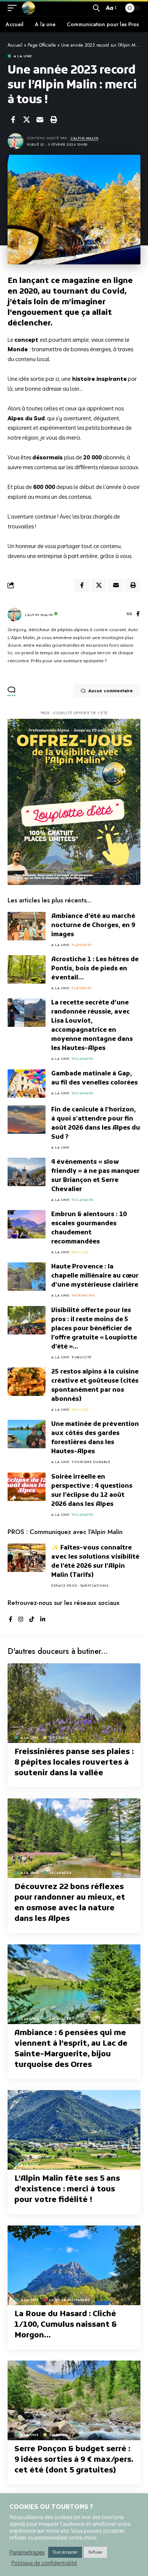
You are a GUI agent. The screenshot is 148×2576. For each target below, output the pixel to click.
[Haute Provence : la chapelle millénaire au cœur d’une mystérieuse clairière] (27, 1277)
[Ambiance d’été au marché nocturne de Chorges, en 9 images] (27, 926)
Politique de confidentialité (44, 2563)
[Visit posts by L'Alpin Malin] (14, 615)
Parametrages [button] (27, 2552)
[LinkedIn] (43, 1620)
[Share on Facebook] (13, 119)
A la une (23, 56)
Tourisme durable (91, 1462)
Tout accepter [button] (65, 2552)
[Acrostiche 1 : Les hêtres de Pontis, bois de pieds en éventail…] (27, 969)
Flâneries (82, 945)
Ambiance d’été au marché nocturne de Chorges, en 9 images (93, 926)
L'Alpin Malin (85, 138)
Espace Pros (64, 1585)
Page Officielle (42, 45)
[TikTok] (32, 1620)
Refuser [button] (95, 2552)
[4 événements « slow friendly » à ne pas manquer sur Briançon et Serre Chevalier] (27, 1172)
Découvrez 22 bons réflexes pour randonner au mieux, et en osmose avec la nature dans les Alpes (70, 1903)
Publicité (82, 1357)
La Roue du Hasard (70, 2300)
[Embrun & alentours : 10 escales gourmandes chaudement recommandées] (27, 1224)
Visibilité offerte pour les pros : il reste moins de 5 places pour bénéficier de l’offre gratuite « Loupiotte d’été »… (94, 1329)
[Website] (129, 615)
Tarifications (94, 1585)
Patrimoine (83, 1295)
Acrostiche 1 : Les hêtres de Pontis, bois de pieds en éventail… (95, 969)
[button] (14, 8)
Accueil (15, 45)
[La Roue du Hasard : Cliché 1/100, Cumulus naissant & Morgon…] (74, 2265)
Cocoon (59, 1738)
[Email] (40, 119)
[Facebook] (138, 615)
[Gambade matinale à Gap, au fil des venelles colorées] (27, 1084)
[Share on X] (27, 119)
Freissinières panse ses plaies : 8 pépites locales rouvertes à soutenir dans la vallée (74, 1763)
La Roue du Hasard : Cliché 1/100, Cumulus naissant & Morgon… (66, 2325)
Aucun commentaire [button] (110, 691)
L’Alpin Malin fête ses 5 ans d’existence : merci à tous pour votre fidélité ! (67, 2189)
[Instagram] (21, 1620)
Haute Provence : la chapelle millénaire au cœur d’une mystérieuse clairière (95, 1276)
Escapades (83, 1059)
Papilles (80, 1252)
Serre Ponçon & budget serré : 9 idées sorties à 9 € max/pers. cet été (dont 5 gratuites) (74, 2460)
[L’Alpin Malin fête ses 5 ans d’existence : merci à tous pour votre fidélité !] (74, 2130)
